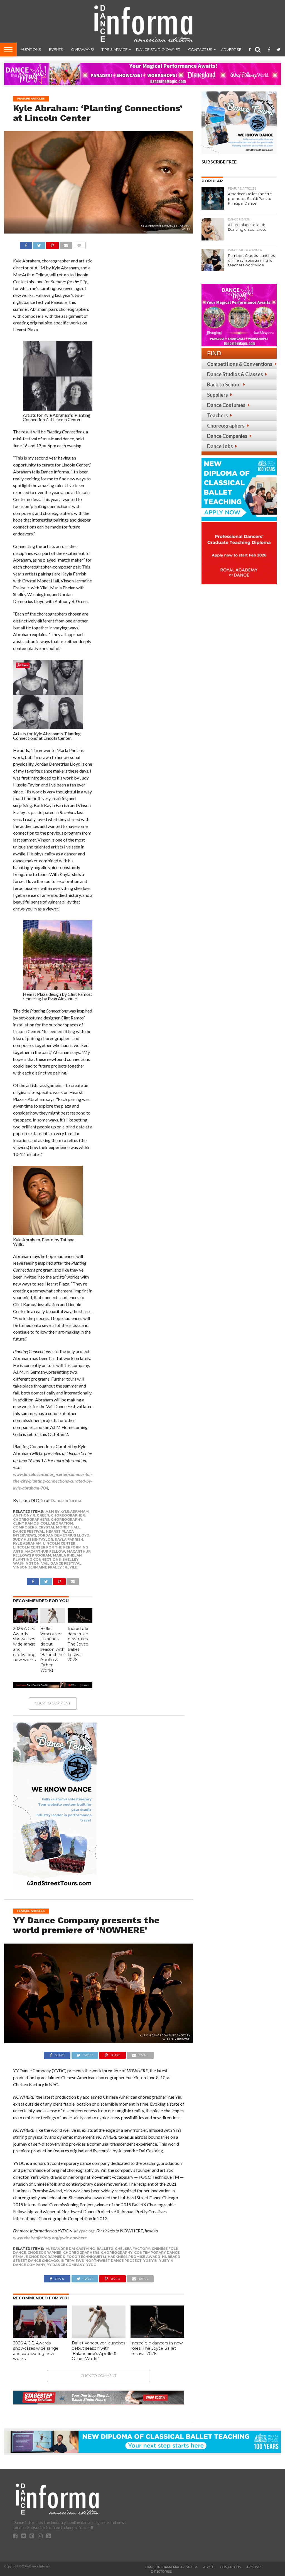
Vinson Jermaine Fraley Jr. (40, 1567)
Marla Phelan (67, 1555)
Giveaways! (82, 49)
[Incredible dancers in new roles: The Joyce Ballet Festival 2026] (80, 1621)
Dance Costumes (226, 405)
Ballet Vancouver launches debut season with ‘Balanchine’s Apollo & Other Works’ (53, 1649)
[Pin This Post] (52, 244)
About (209, 2567)
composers (25, 1527)
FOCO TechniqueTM (86, 2257)
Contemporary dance (157, 2253)
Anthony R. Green (31, 1515)
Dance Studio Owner (158, 49)
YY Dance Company (66, 2265)
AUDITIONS (31, 49)
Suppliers (218, 395)
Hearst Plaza (60, 1531)
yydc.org (87, 2231)
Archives (254, 2567)
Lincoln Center (59, 1543)
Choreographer (68, 1515)
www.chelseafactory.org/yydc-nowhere (50, 2238)
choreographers (31, 1519)
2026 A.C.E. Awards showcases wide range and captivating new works (24, 1644)
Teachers (218, 415)
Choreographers (226, 426)
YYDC (91, 2265)
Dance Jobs (220, 446)
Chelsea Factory (132, 2249)
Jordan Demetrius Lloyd (64, 1535)
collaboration (57, 1523)
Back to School (224, 384)
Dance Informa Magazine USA (171, 2567)
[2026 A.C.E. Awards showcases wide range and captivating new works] (26, 1621)
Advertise (231, 49)
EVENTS (56, 49)
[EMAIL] (66, 244)
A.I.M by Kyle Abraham (67, 1511)
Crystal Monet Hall (59, 1527)
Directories (161, 2572)
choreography (67, 1519)
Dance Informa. (67, 1500)
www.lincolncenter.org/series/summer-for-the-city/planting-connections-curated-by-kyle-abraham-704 (53, 1481)
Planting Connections (37, 1559)
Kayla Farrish (69, 1539)
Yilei (74, 1567)
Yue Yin (150, 2261)
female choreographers (39, 2257)
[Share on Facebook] (26, 244)
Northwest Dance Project (114, 2261)
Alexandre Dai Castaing (70, 2249)
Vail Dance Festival (61, 1563)
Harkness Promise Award (134, 2257)
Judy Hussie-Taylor (33, 1539)
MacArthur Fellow (45, 1551)
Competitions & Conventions (240, 364)
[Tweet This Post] (39, 244)
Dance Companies (227, 436)
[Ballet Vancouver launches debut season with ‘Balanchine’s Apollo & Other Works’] (53, 1621)
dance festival (29, 1531)
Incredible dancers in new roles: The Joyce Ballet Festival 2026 (78, 1644)
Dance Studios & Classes (235, 374)
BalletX (105, 2249)
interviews (25, 1535)
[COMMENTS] (79, 244)
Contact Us (200, 49)
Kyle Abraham (27, 1543)
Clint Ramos (26, 1523)
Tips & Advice (115, 49)
